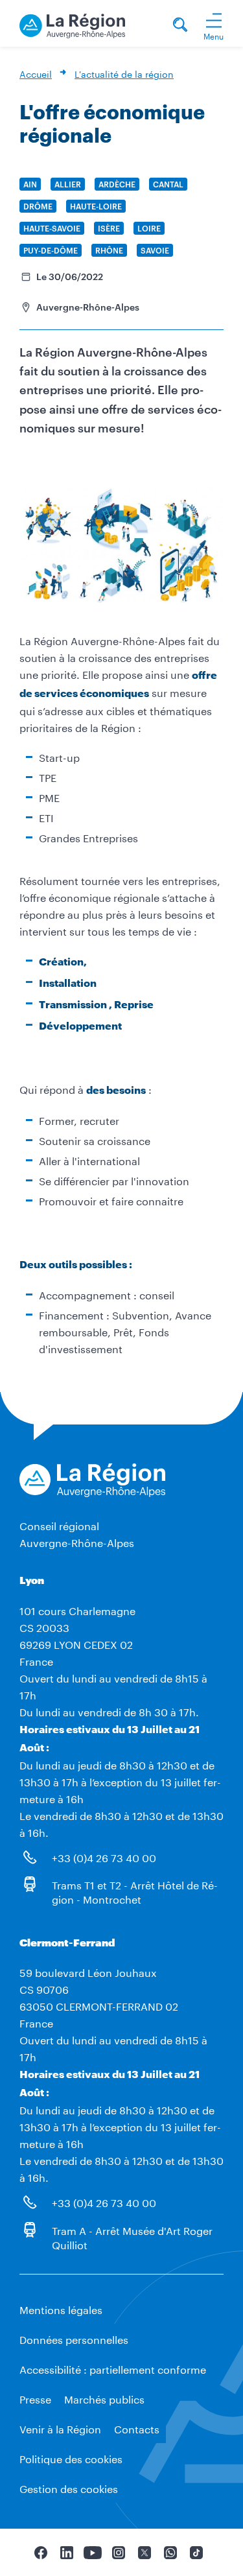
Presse (35, 2398)
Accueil (36, 73)
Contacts (137, 2428)
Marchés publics (104, 2398)
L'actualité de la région (124, 73)
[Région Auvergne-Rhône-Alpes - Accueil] (72, 24)
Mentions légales (61, 2309)
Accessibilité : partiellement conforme (113, 2368)
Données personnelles (74, 2338)
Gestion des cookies (69, 2487)
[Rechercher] (180, 26)
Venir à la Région (60, 2428)
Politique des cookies (71, 2458)
